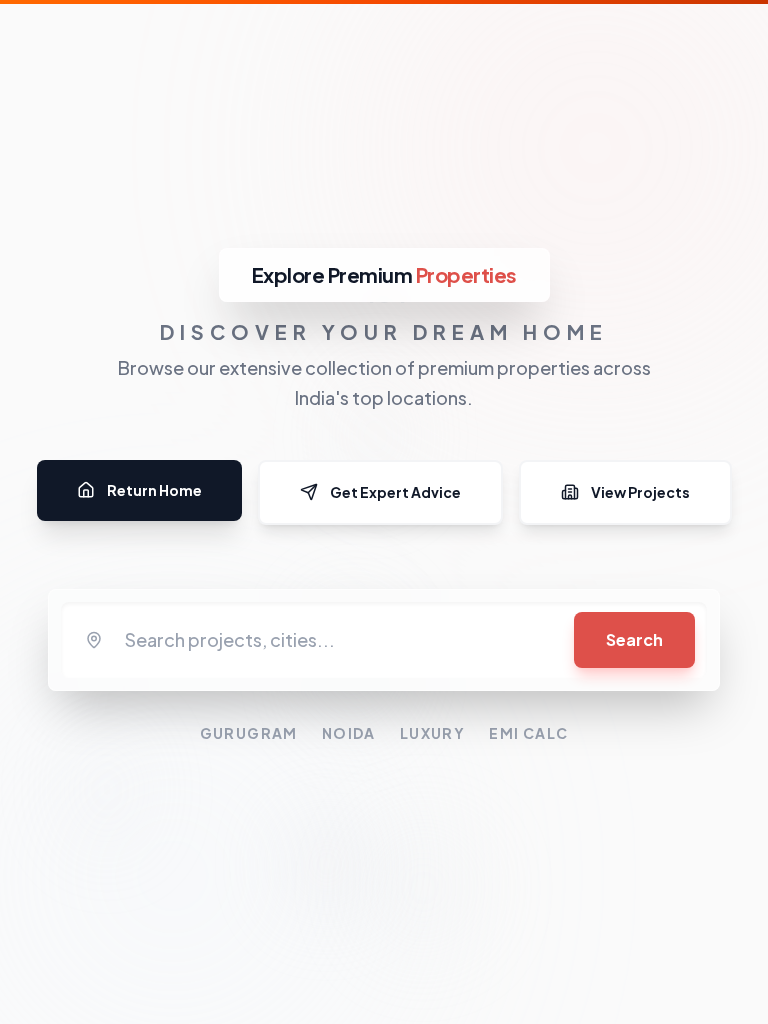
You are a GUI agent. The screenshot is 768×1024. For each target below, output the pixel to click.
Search (634, 639)
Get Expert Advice (395, 492)
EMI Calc (528, 733)
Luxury (432, 733)
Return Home (154, 490)
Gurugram (249, 733)
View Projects (640, 492)
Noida (349, 733)
